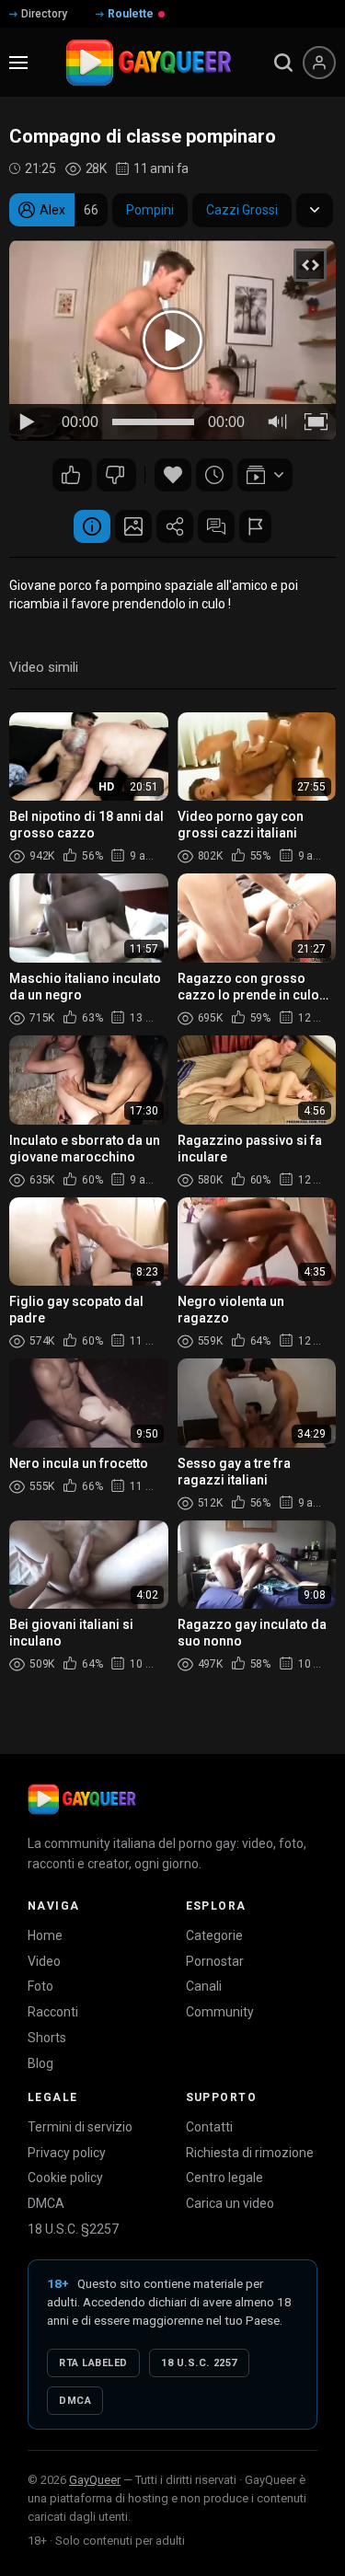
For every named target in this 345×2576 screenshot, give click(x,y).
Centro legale (224, 2177)
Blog (40, 2063)
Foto (40, 1986)
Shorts (47, 2038)
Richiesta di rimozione (250, 2153)
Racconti (53, 2012)
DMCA (46, 2203)
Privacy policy (67, 2153)
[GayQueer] (82, 1799)
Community (220, 2012)
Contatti (209, 2127)
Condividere (175, 526)
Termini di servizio (80, 2127)
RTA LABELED (93, 2363)
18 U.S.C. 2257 (199, 2363)
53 (116, 475)
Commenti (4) (216, 526)
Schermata (133, 526)
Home (45, 1935)
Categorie (214, 1935)
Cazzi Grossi (242, 210)
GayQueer (95, 2480)
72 (72, 475)
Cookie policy (65, 2177)
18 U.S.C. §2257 (73, 2229)
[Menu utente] (319, 63)
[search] (283, 63)
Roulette (131, 14)
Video (44, 1961)
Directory (44, 14)
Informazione (92, 526)
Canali (204, 1986)
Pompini (150, 210)
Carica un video (230, 2203)
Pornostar (215, 1961)
